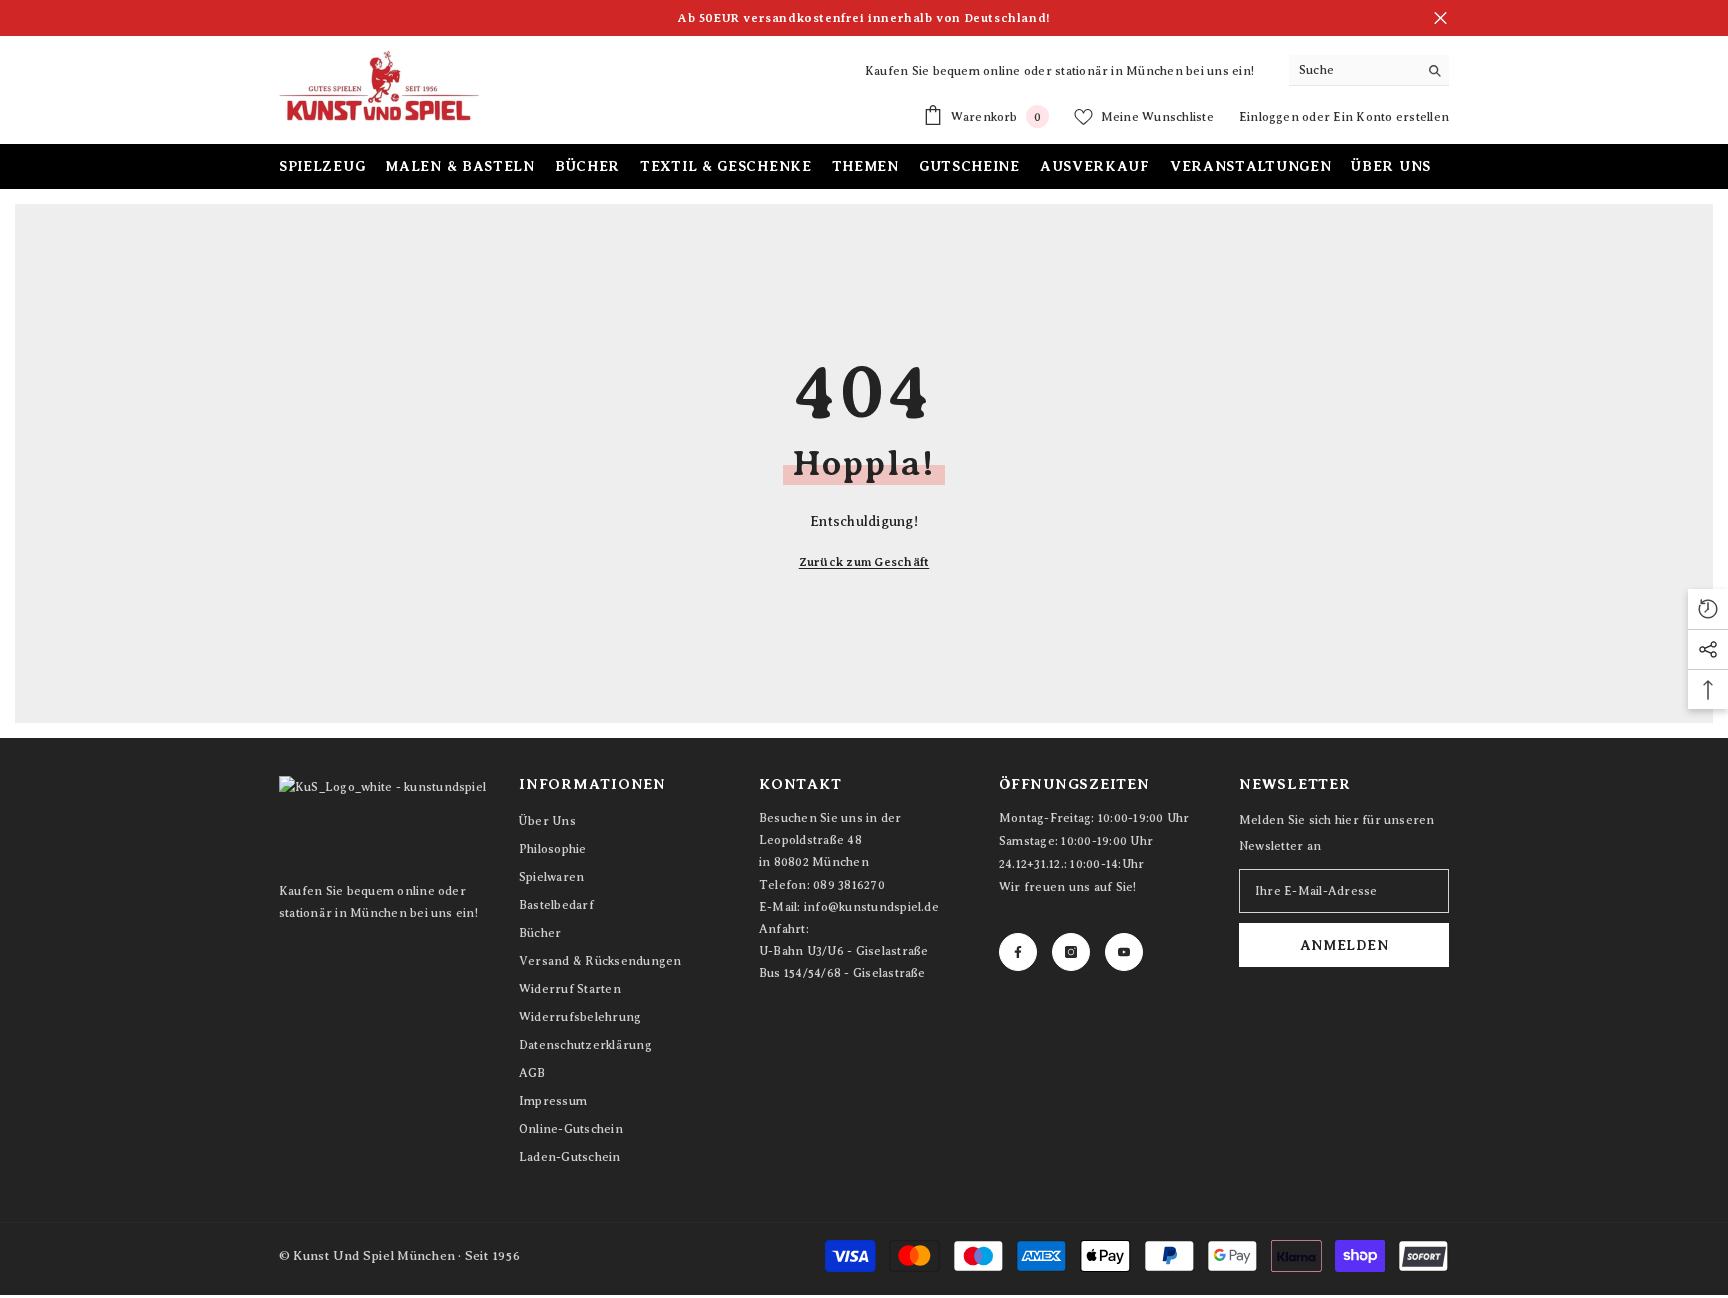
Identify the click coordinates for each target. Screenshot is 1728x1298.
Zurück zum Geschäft (864, 562)
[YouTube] (1124, 952)
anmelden (1344, 945)
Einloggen (1270, 117)
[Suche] (1369, 70)
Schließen (1440, 18)
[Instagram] (1071, 952)
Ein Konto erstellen (1391, 117)
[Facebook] (1018, 952)
